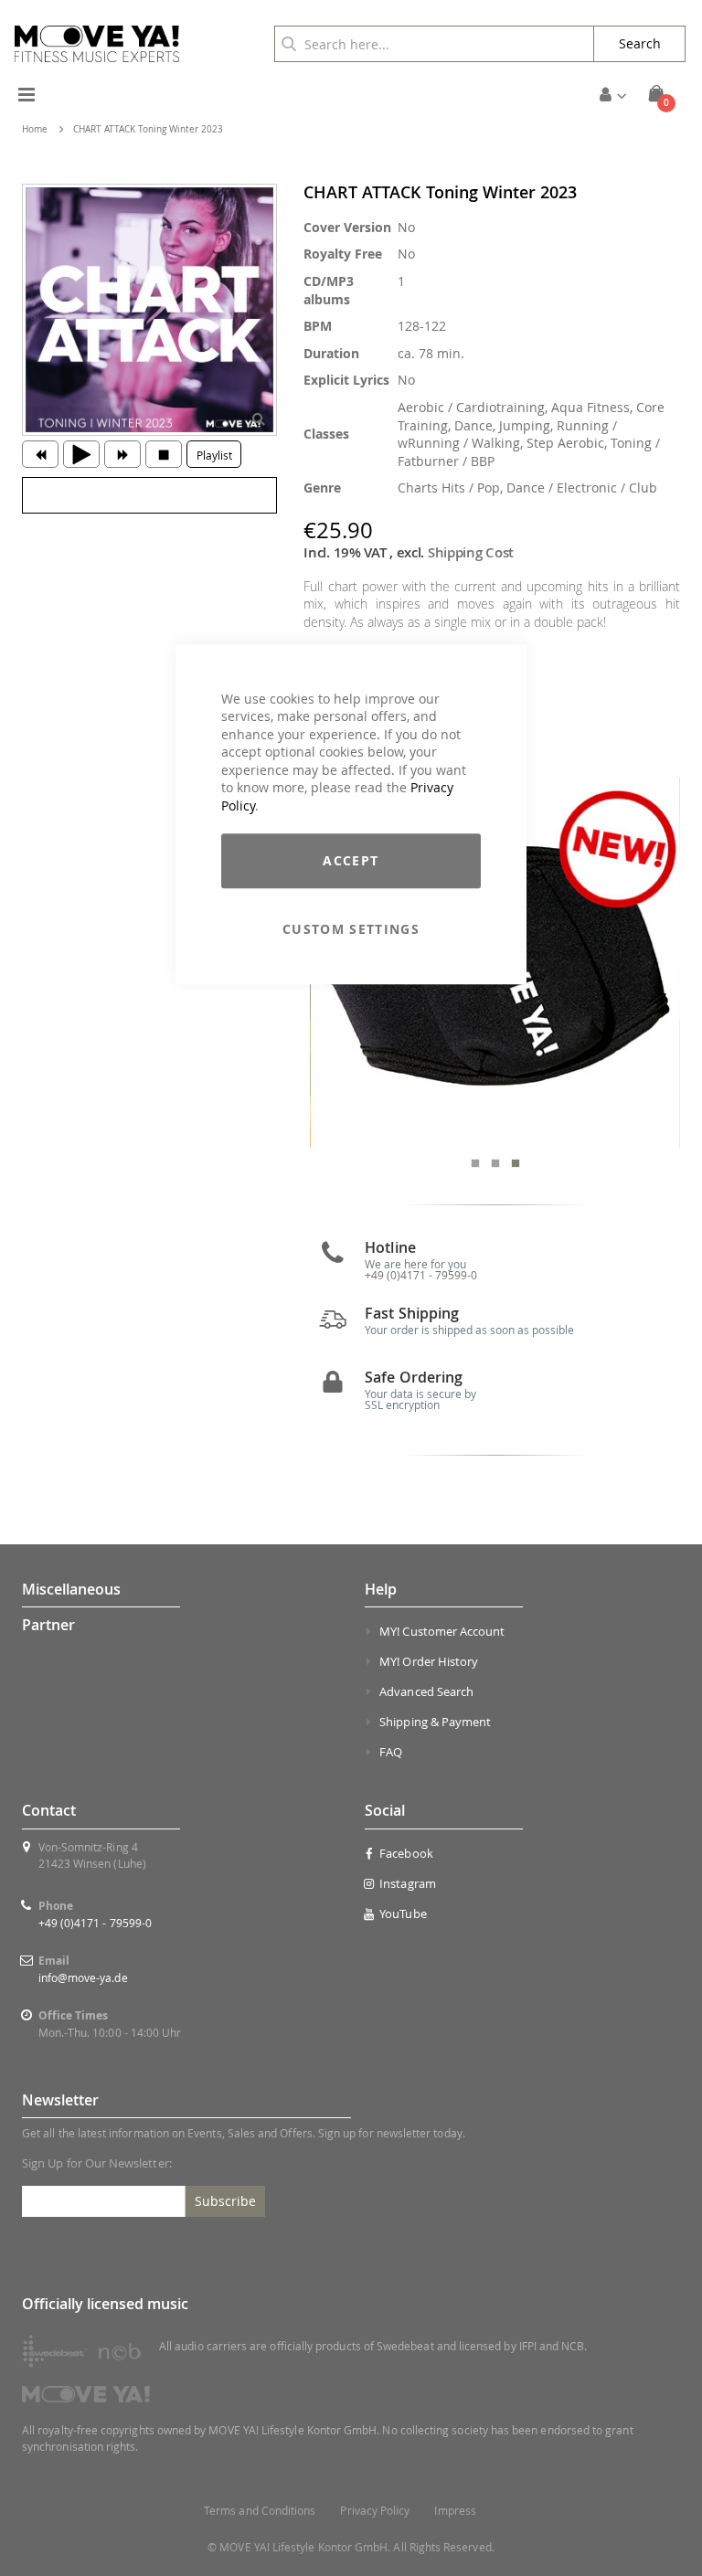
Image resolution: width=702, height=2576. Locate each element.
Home (35, 129)
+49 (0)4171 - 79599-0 (95, 1923)
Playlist (214, 455)
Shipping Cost (471, 552)
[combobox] (434, 44)
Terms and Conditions (260, 2511)
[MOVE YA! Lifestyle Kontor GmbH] (97, 44)
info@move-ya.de (83, 1977)
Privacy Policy (375, 2511)
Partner (48, 1625)
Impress (455, 2511)
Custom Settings (351, 929)
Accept (351, 860)
